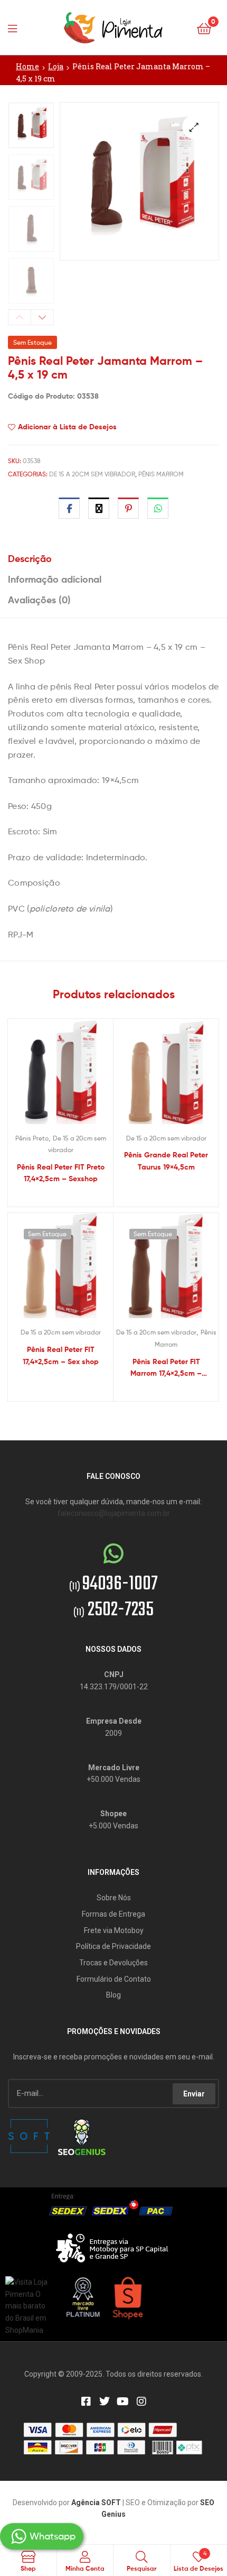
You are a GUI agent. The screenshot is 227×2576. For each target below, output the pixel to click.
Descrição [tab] (30, 559)
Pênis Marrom (161, 474)
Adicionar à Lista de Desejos (67, 427)
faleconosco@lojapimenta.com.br (114, 1513)
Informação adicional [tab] (55, 579)
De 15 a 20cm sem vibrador (92, 474)
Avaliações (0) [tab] (39, 600)
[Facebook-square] (86, 2402)
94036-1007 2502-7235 (113, 1597)
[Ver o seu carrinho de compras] (204, 28)
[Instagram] (141, 2402)
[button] (194, 127)
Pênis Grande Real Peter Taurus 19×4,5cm (166, 1161)
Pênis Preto (32, 1138)
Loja (56, 66)
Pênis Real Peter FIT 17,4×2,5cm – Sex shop (61, 1355)
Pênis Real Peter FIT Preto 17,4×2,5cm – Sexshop (61, 1173)
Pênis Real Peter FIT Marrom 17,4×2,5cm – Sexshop (166, 1368)
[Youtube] (123, 2402)
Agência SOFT (96, 2503)
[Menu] (16, 27)
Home (27, 66)
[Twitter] (105, 2402)
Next (42, 317)
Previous (20, 317)
